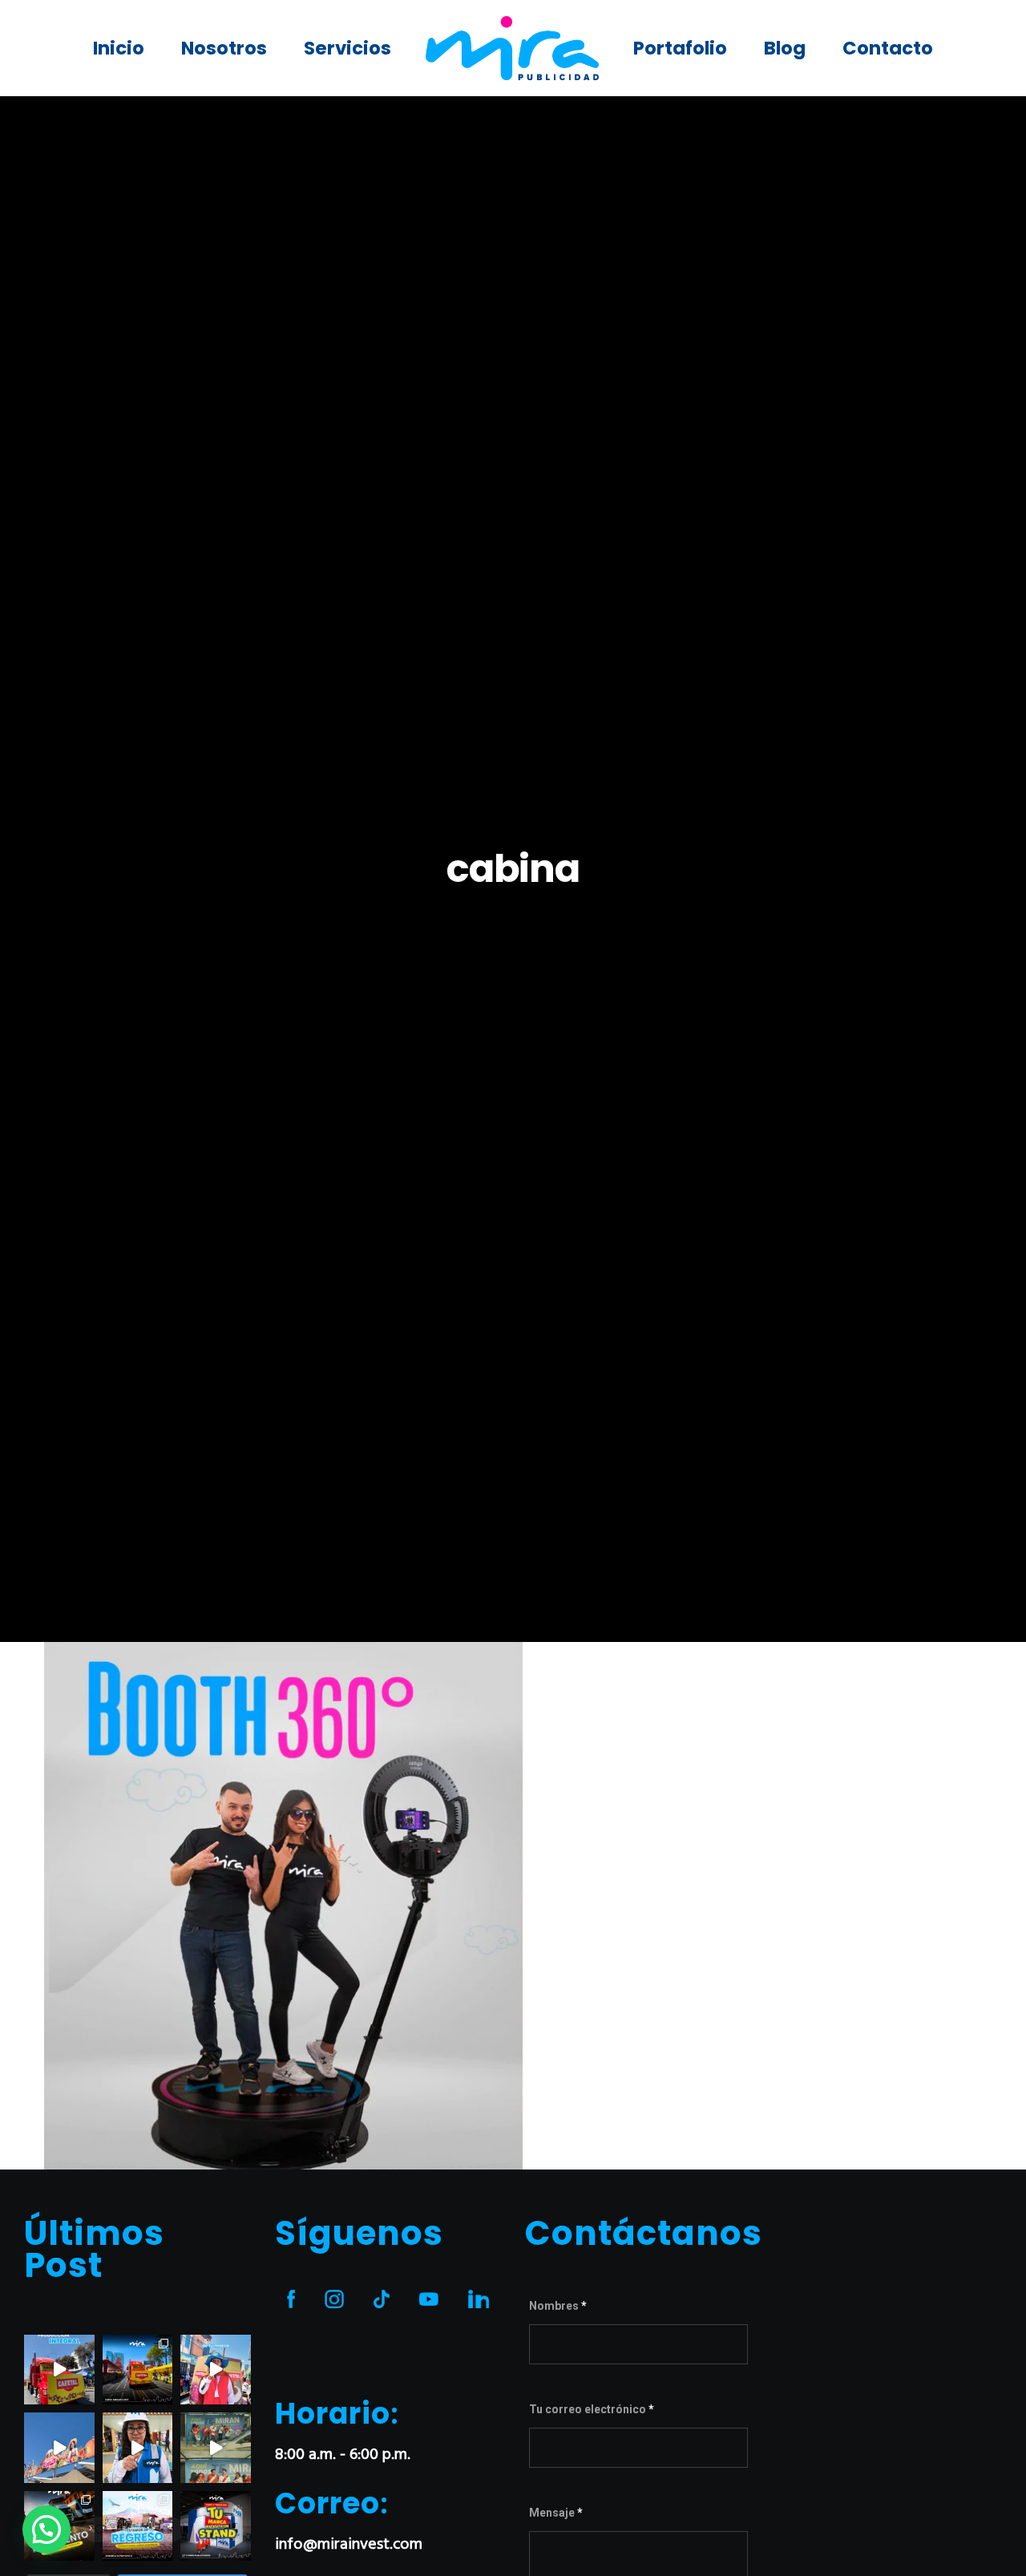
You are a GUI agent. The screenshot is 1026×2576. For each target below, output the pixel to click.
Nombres (558, 2306)
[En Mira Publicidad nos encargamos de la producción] (59, 2370)
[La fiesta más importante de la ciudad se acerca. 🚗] (138, 2526)
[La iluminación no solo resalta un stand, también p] (138, 2448)
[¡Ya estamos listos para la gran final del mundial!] (216, 2448)
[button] (46, 2529)
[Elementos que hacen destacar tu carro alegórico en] (216, 2370)
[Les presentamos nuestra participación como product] (59, 2448)
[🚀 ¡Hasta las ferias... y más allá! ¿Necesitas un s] (216, 2526)
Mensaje (556, 2513)
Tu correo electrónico (592, 2409)
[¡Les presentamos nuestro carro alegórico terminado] (138, 2370)
